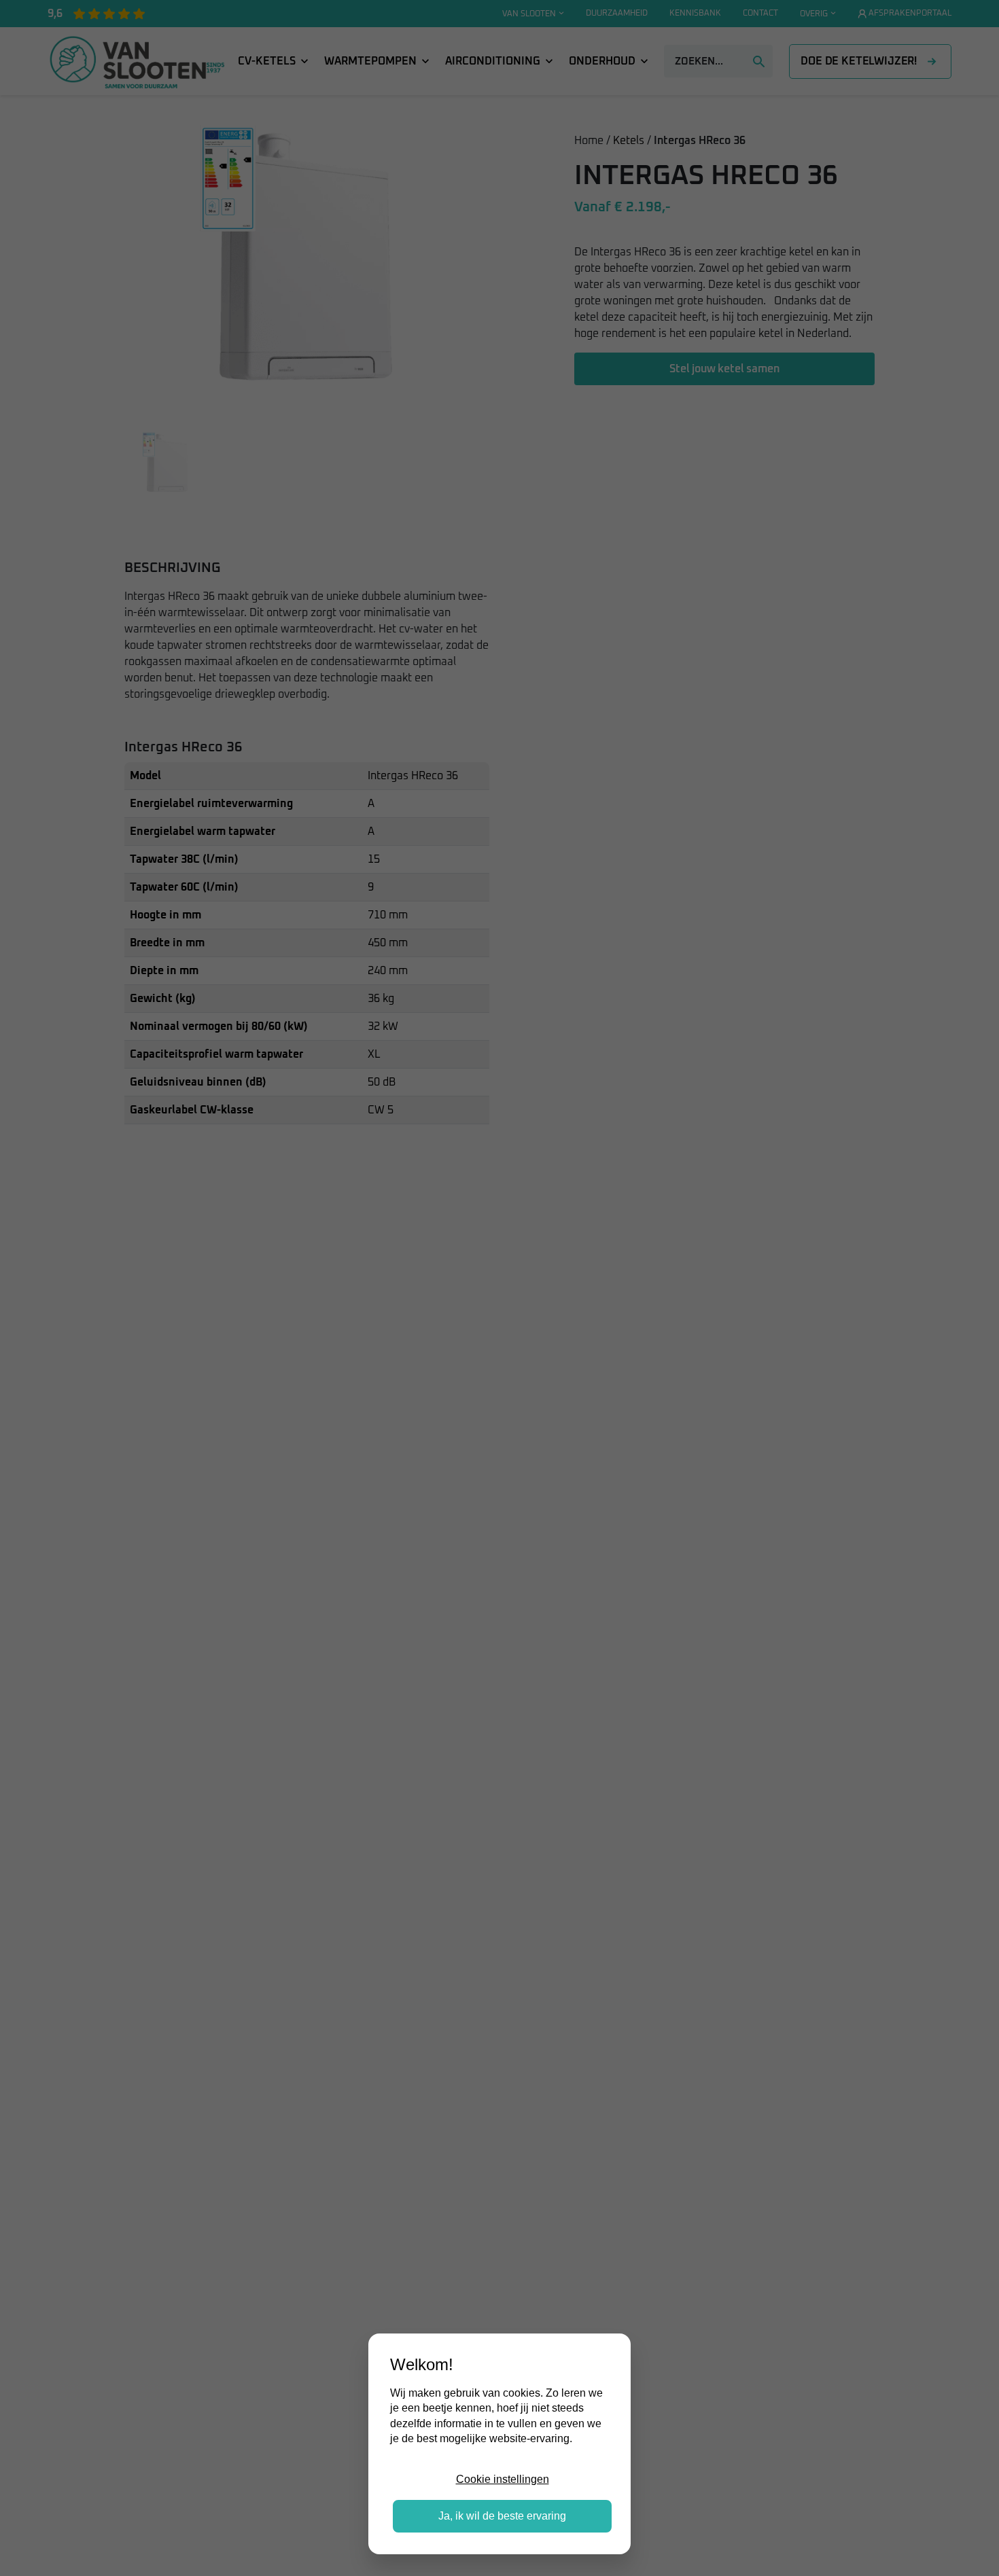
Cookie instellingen (503, 2479)
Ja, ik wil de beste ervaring (502, 2516)
